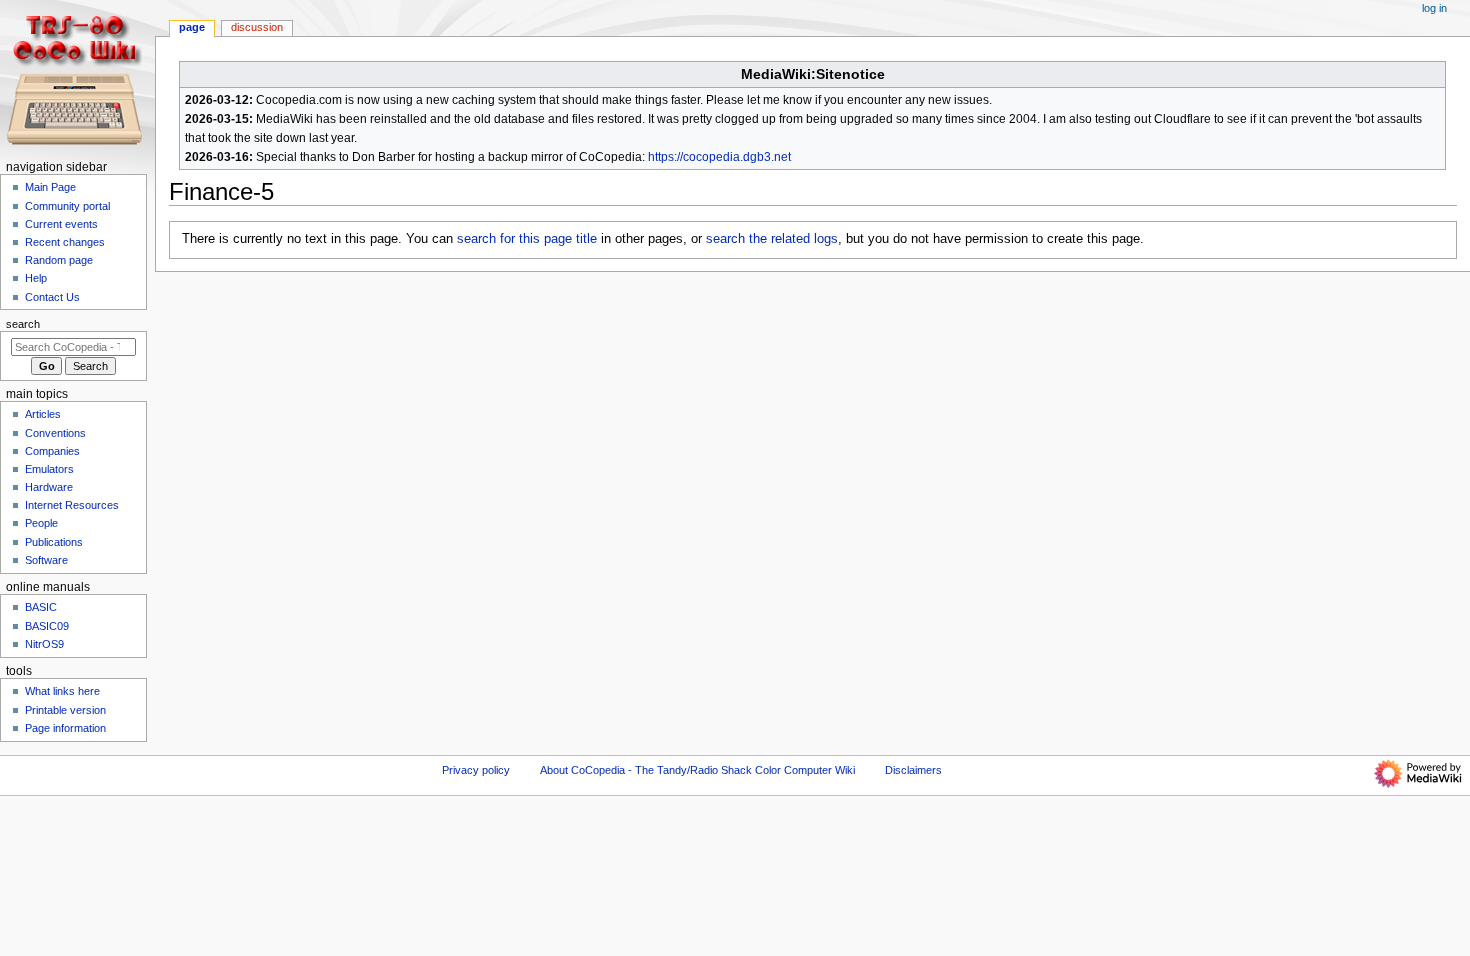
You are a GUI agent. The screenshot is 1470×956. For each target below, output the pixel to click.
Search (23, 324)
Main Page (50, 187)
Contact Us (52, 297)
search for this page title (527, 239)
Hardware (49, 487)
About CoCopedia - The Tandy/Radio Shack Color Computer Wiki (697, 770)
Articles (43, 414)
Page (192, 27)
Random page (59, 260)
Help (36, 278)
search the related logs (772, 239)
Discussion (257, 27)
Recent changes (65, 242)
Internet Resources (72, 505)
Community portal (67, 206)
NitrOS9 (44, 644)
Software (46, 560)
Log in (1434, 8)
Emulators (49, 469)
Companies (52, 451)
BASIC (41, 607)
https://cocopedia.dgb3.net (719, 157)
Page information (65, 728)
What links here (62, 691)
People (41, 523)
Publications (54, 542)
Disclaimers (913, 770)
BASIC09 (47, 626)
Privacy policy (476, 770)
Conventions (55, 433)
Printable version (65, 710)
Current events (61, 224)
